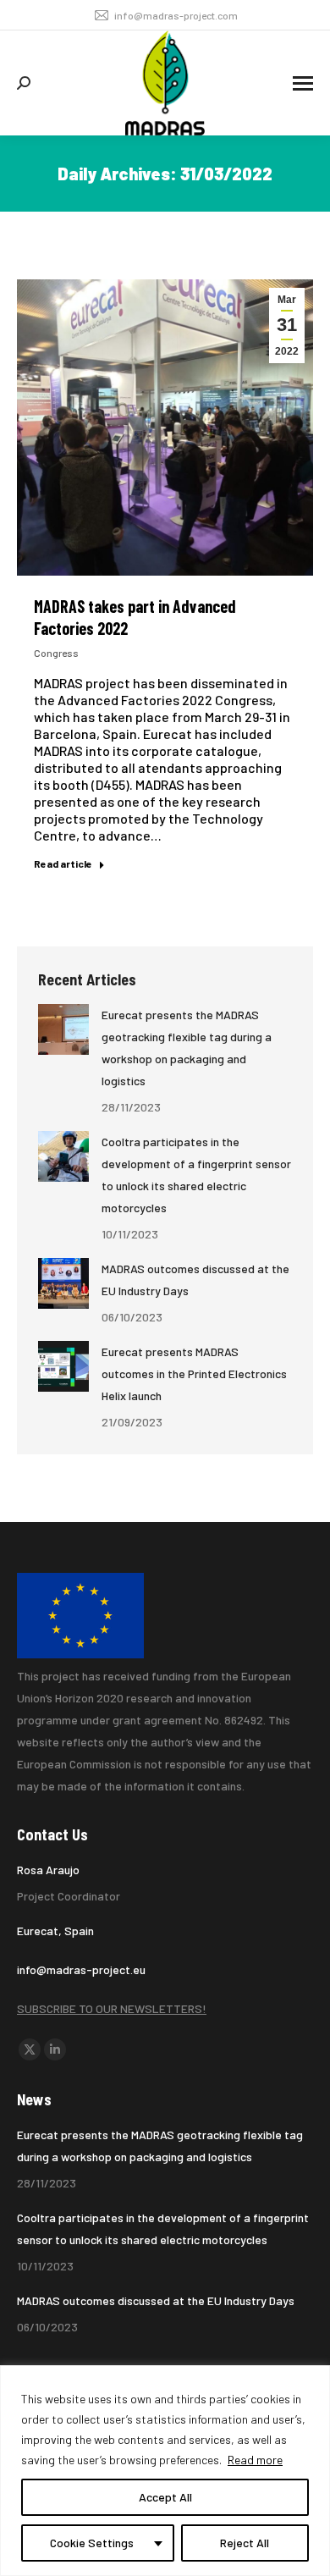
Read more (255, 2460)
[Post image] (63, 1029)
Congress (56, 653)
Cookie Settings (92, 2543)
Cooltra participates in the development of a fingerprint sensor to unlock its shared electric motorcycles (196, 1175)
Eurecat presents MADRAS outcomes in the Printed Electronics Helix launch (194, 1373)
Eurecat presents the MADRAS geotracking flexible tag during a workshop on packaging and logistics (187, 1048)
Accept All (165, 2497)
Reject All (245, 2543)
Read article (63, 863)
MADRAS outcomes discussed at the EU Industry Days (195, 1280)
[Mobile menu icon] (303, 83)
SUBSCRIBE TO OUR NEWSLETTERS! (112, 2008)
